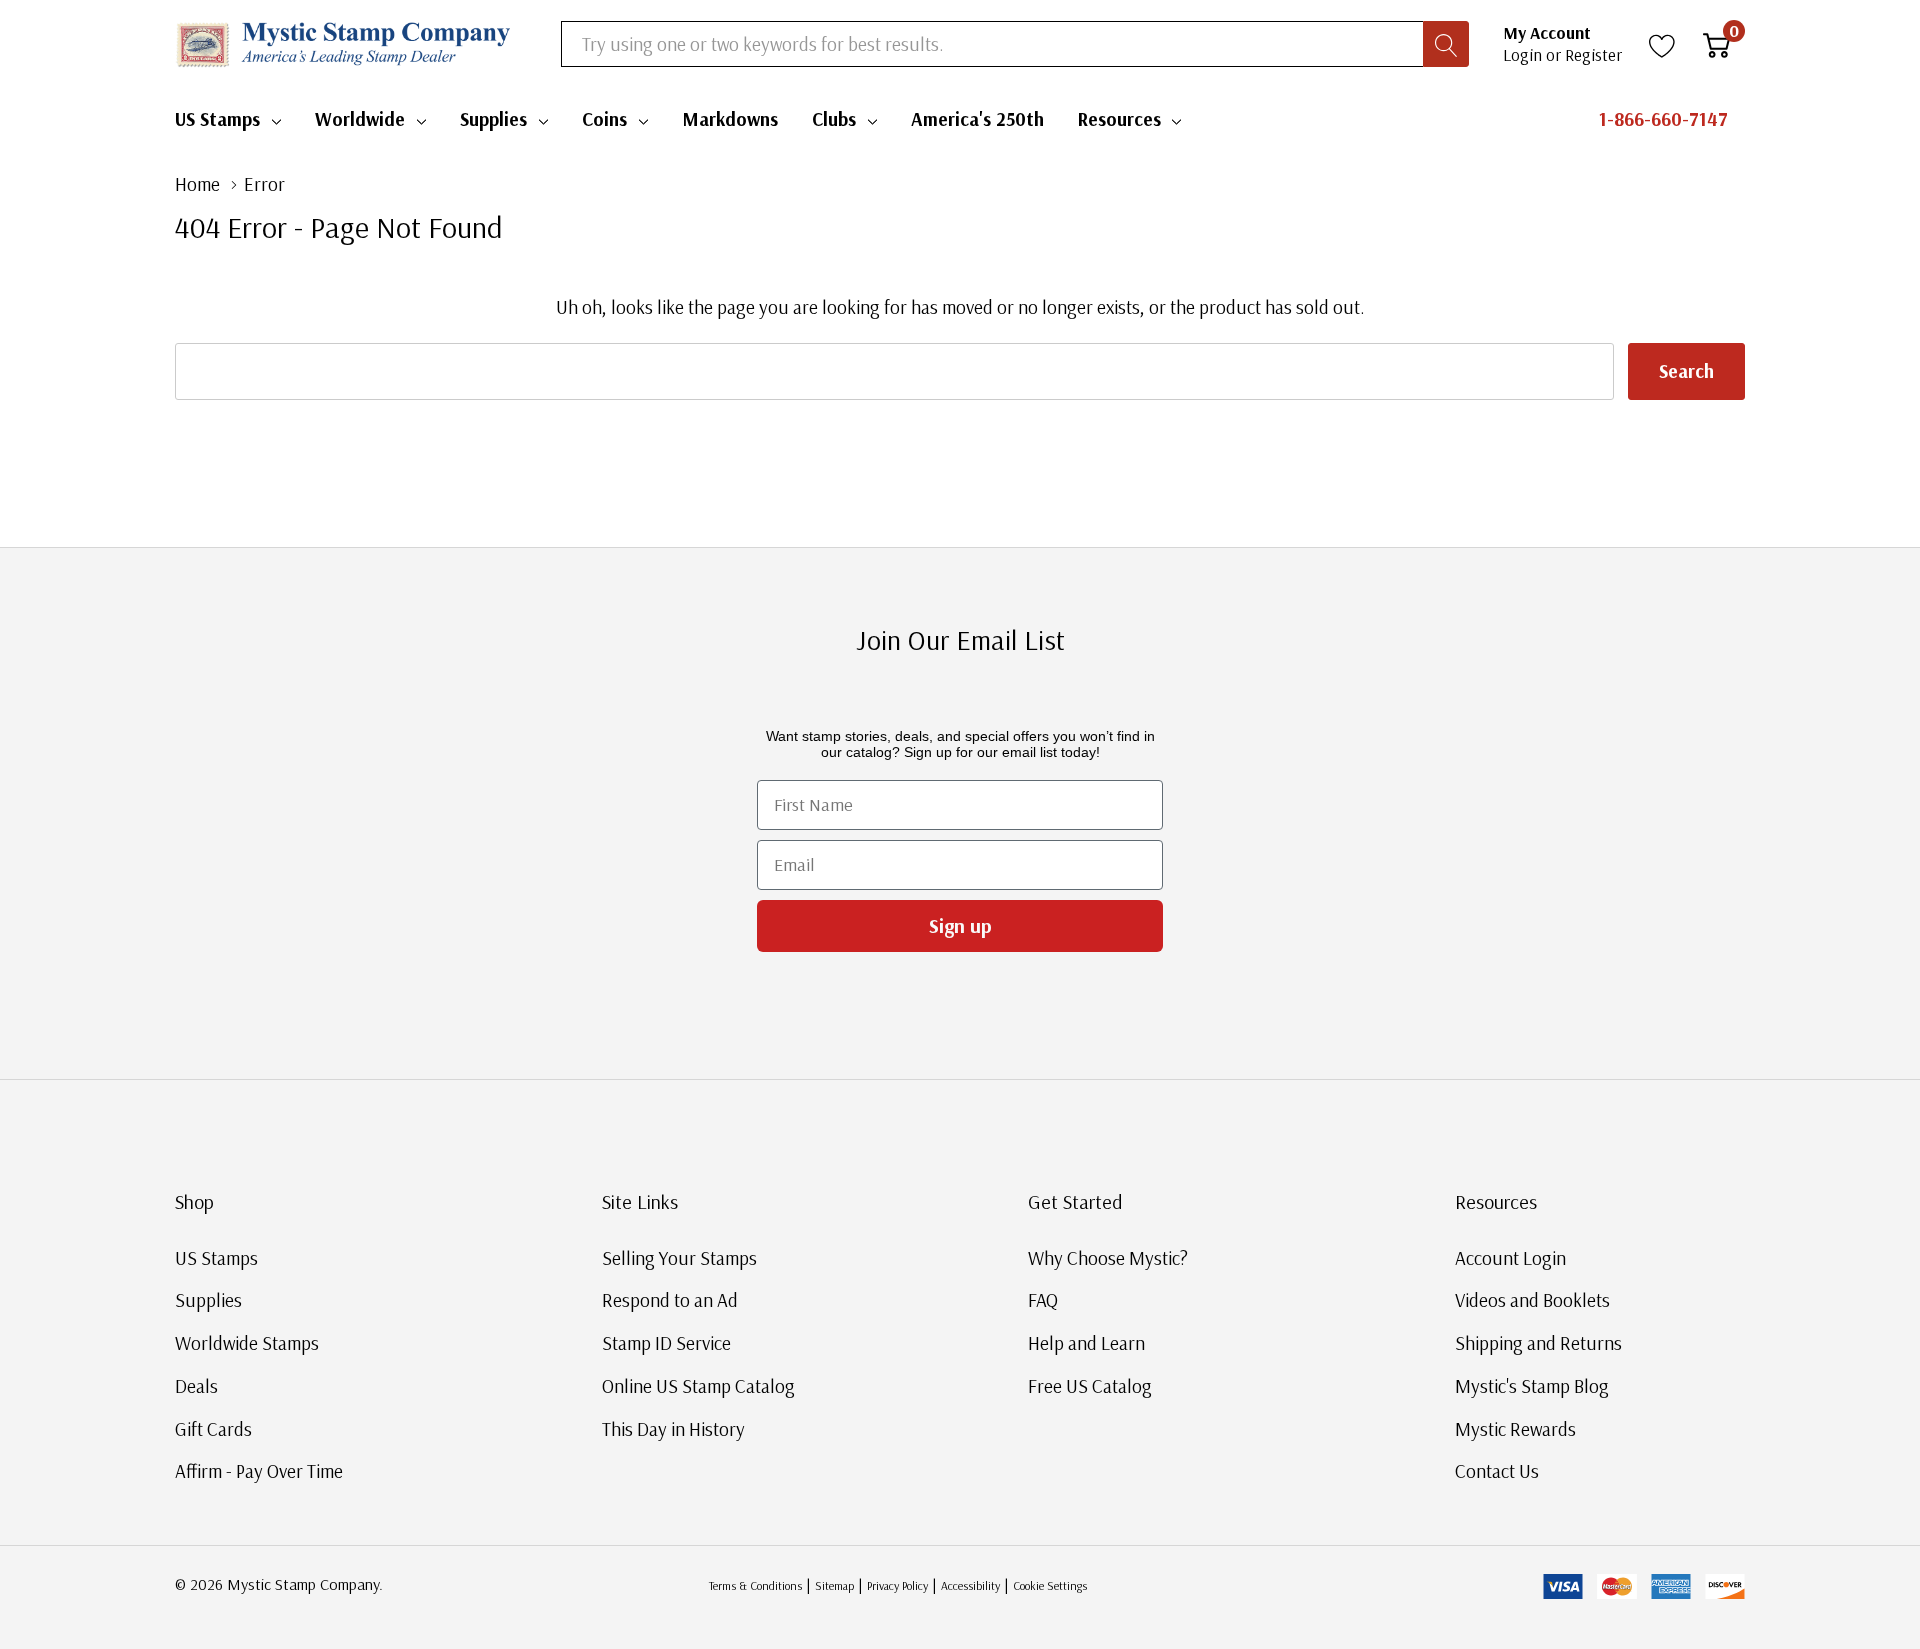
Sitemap (834, 1585)
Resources (1119, 119)
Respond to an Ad (670, 1300)
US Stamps (217, 119)
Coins (604, 119)
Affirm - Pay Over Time (259, 1471)
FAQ (1043, 1300)
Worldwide (360, 119)
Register (1593, 54)
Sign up (960, 925)
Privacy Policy (897, 1585)
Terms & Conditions (755, 1585)
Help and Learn (1086, 1343)
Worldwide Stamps (247, 1343)
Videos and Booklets (1532, 1300)
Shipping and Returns (1538, 1343)
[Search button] (1446, 44)
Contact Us (1497, 1471)
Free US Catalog (1090, 1386)
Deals (196, 1386)
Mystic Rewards (1515, 1429)
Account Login (1510, 1258)
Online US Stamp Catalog (698, 1386)
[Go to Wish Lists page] (1662, 44)
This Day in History (673, 1429)
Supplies (493, 119)
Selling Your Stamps (679, 1258)
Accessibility (970, 1585)
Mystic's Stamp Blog (1532, 1386)
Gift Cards (213, 1429)
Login (1524, 54)
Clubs (834, 119)
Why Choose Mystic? (1108, 1258)
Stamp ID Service (666, 1343)
